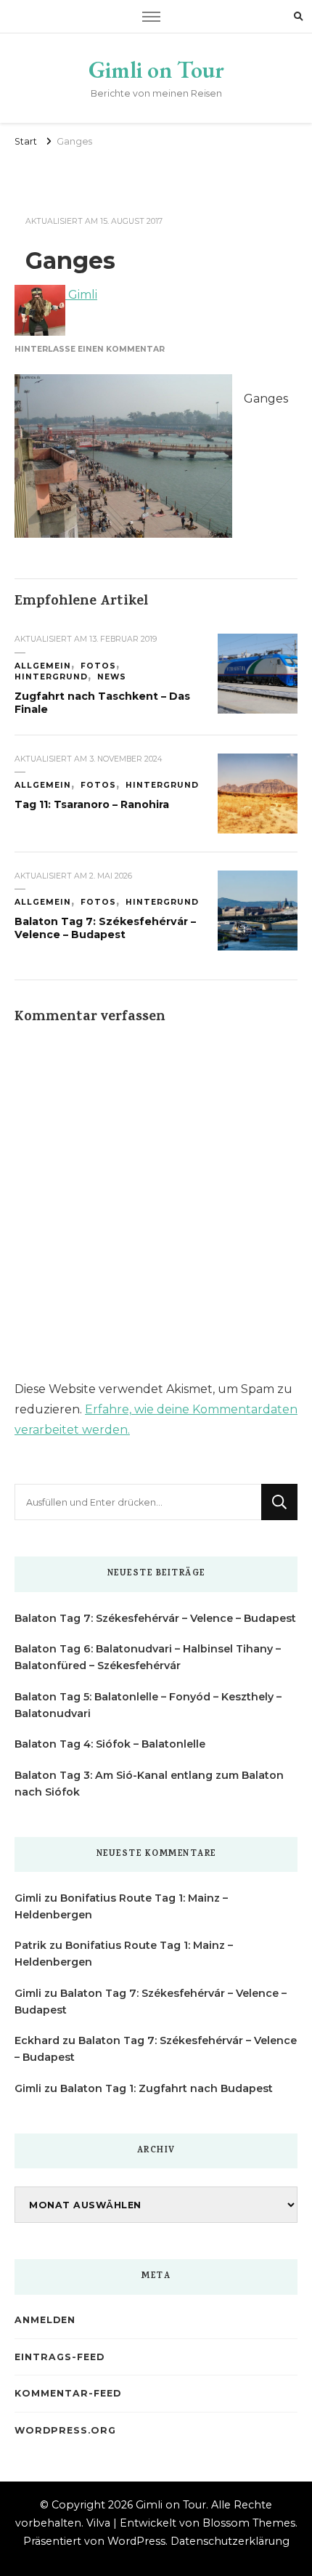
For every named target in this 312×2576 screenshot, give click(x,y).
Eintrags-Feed (59, 2357)
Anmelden (45, 2320)
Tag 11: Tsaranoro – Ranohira (92, 804)
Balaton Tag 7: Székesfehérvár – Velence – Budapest (105, 928)
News (112, 677)
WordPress (136, 2541)
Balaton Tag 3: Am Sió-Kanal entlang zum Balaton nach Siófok (149, 1784)
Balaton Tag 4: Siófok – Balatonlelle (110, 1744)
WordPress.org (65, 2430)
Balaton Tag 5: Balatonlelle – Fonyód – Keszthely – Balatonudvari (148, 1705)
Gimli (81, 295)
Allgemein (43, 666)
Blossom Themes (249, 2523)
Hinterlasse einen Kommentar (90, 349)
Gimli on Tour (156, 70)
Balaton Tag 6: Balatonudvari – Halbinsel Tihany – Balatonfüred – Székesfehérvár (148, 1657)
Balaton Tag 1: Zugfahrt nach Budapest (167, 2088)
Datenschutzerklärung (230, 2541)
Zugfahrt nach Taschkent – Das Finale (102, 703)
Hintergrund (51, 677)
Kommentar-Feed (68, 2393)
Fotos (98, 666)
